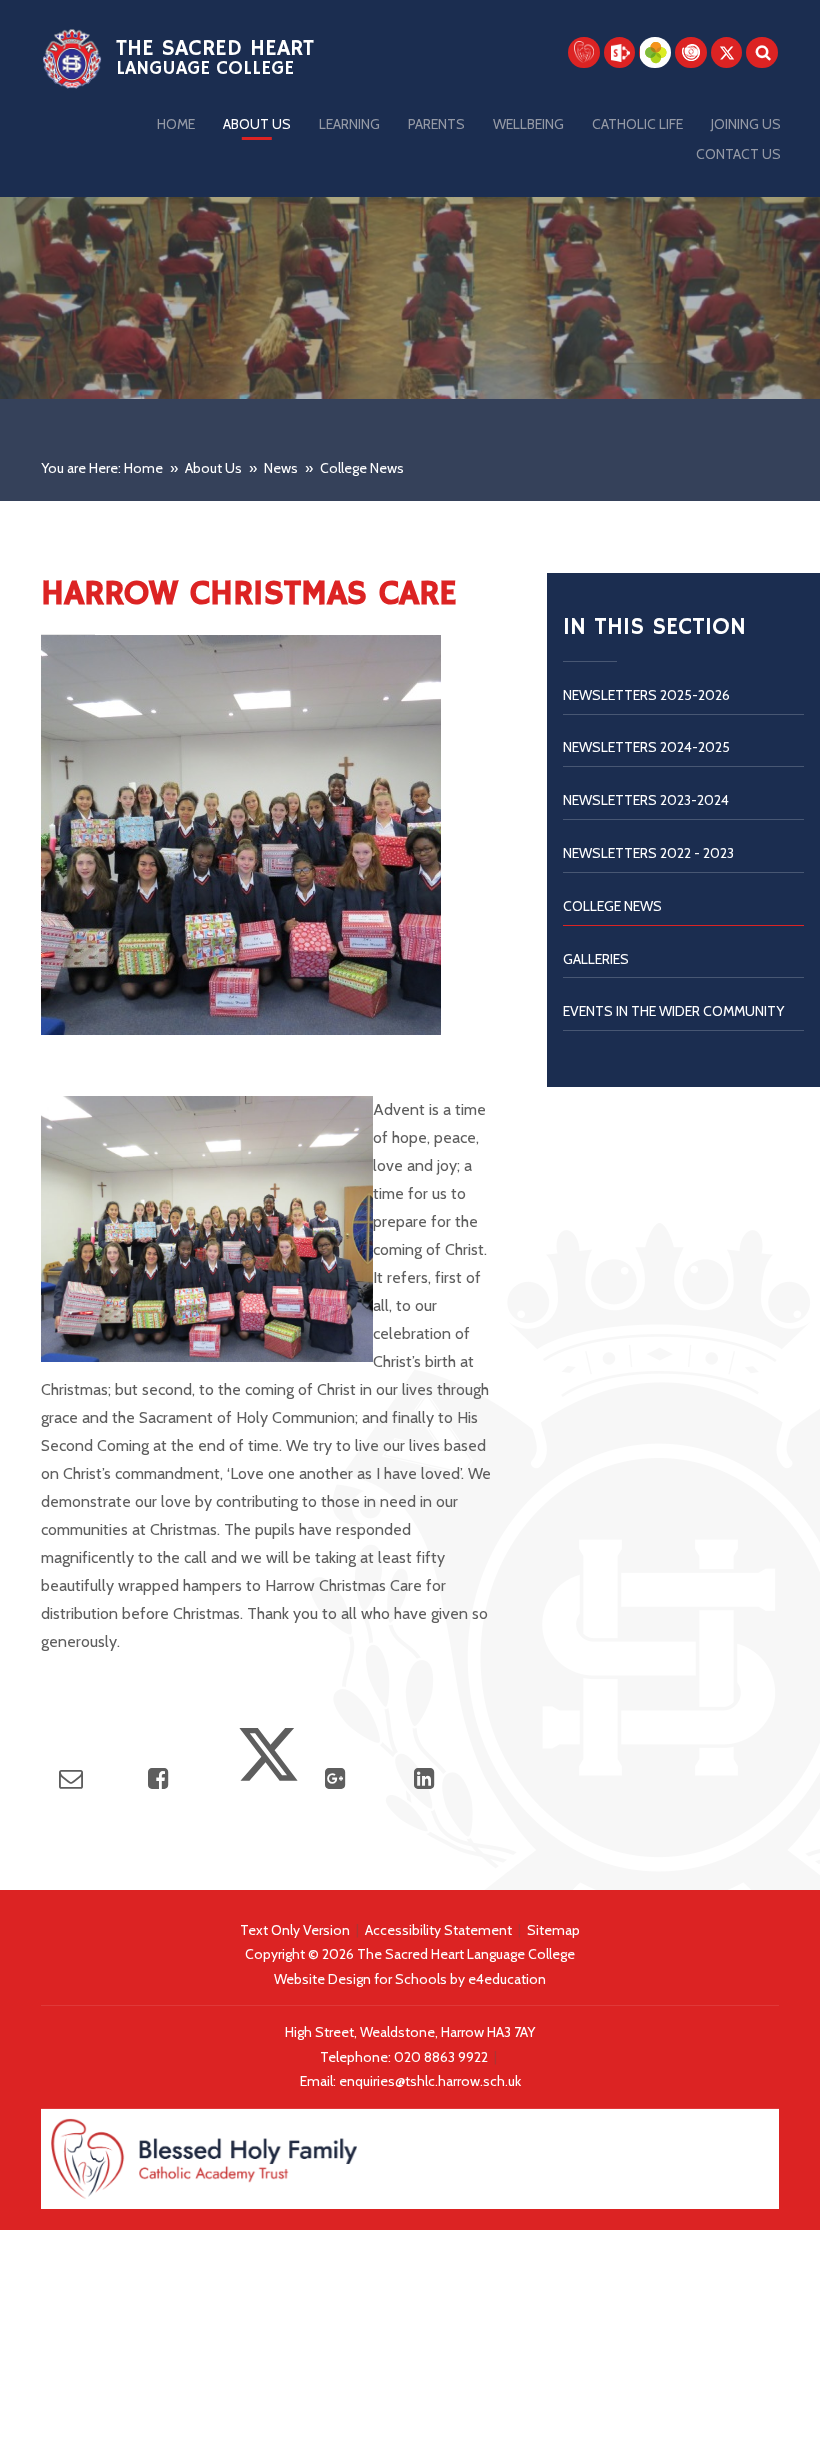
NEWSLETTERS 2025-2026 (646, 695)
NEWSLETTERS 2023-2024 (646, 800)
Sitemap (553, 1930)
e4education (507, 1979)
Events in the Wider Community (673, 1011)
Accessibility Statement (438, 1930)
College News (362, 468)
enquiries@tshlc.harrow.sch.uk (430, 2081)
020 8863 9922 (442, 2057)
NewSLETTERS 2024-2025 (646, 747)
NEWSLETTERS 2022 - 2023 (648, 853)
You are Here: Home (102, 468)
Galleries (596, 959)
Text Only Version (295, 1930)
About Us (213, 468)
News (281, 468)
